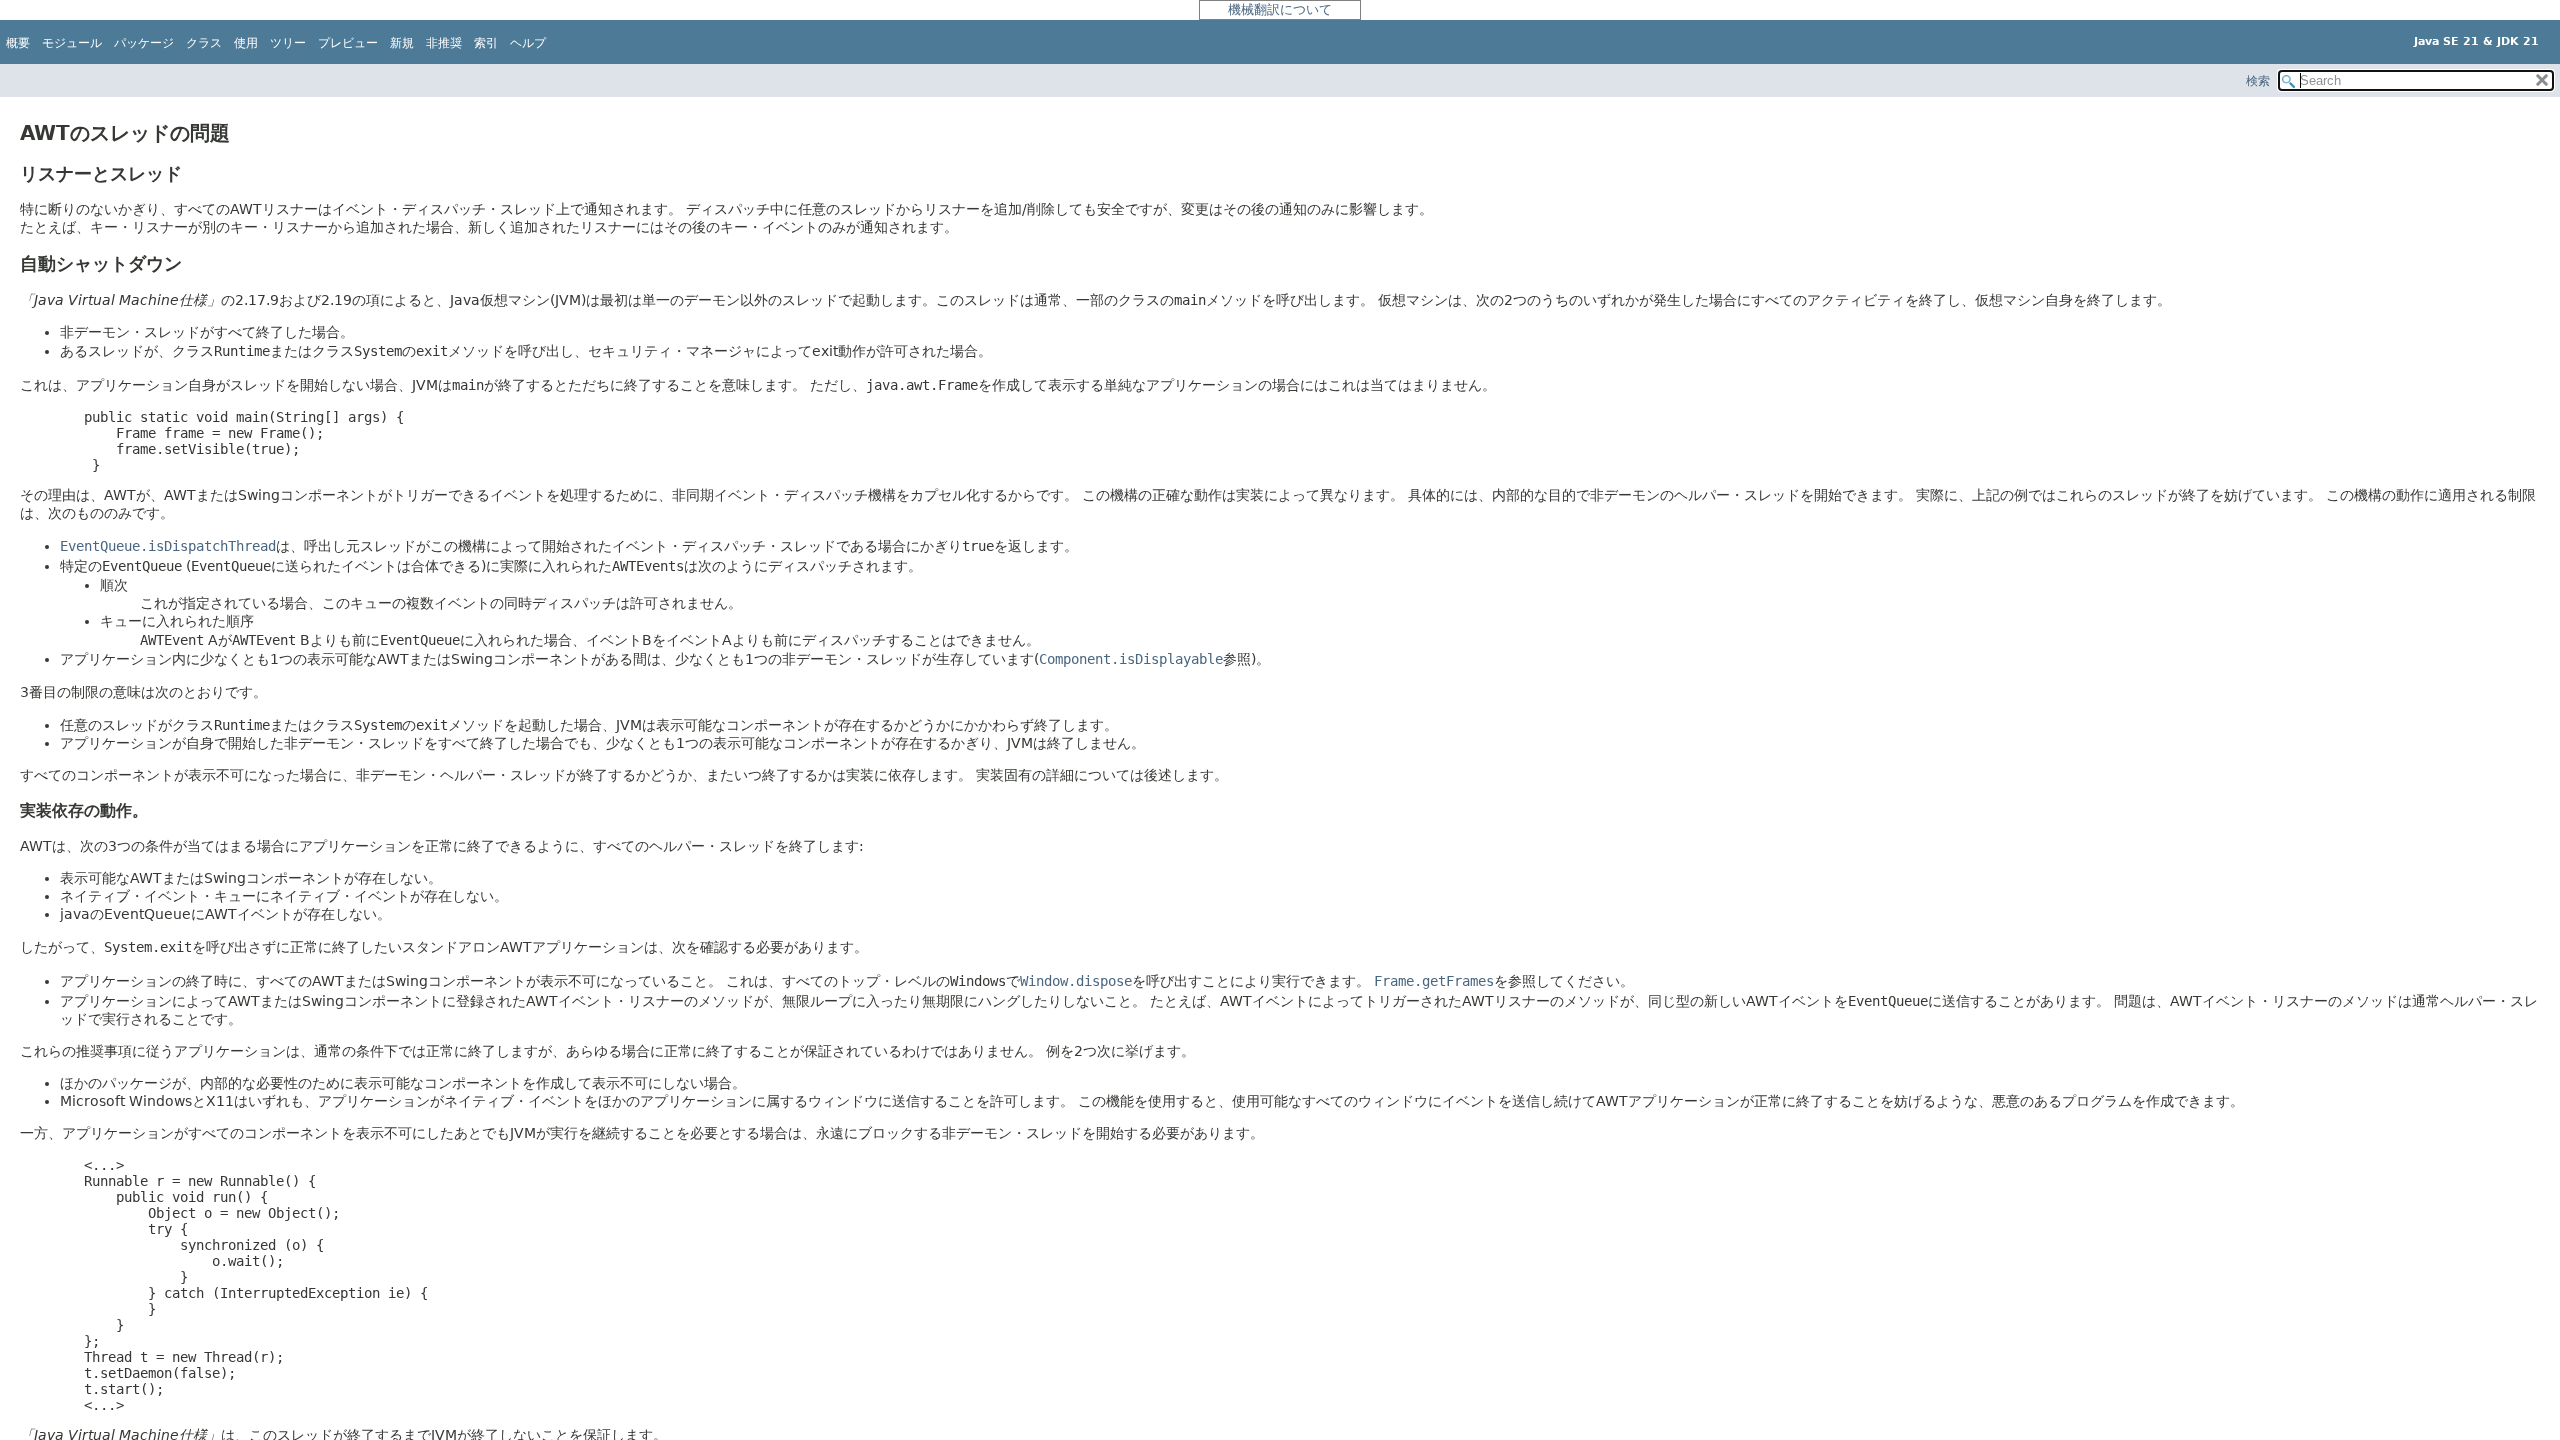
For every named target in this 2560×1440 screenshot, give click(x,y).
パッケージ (144, 43)
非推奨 (444, 43)
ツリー (288, 43)
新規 (402, 43)
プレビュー (348, 43)
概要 (18, 43)
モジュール (72, 43)
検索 (2258, 81)
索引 (486, 43)
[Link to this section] (246, 133)
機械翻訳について (1280, 9)
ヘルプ (528, 43)
